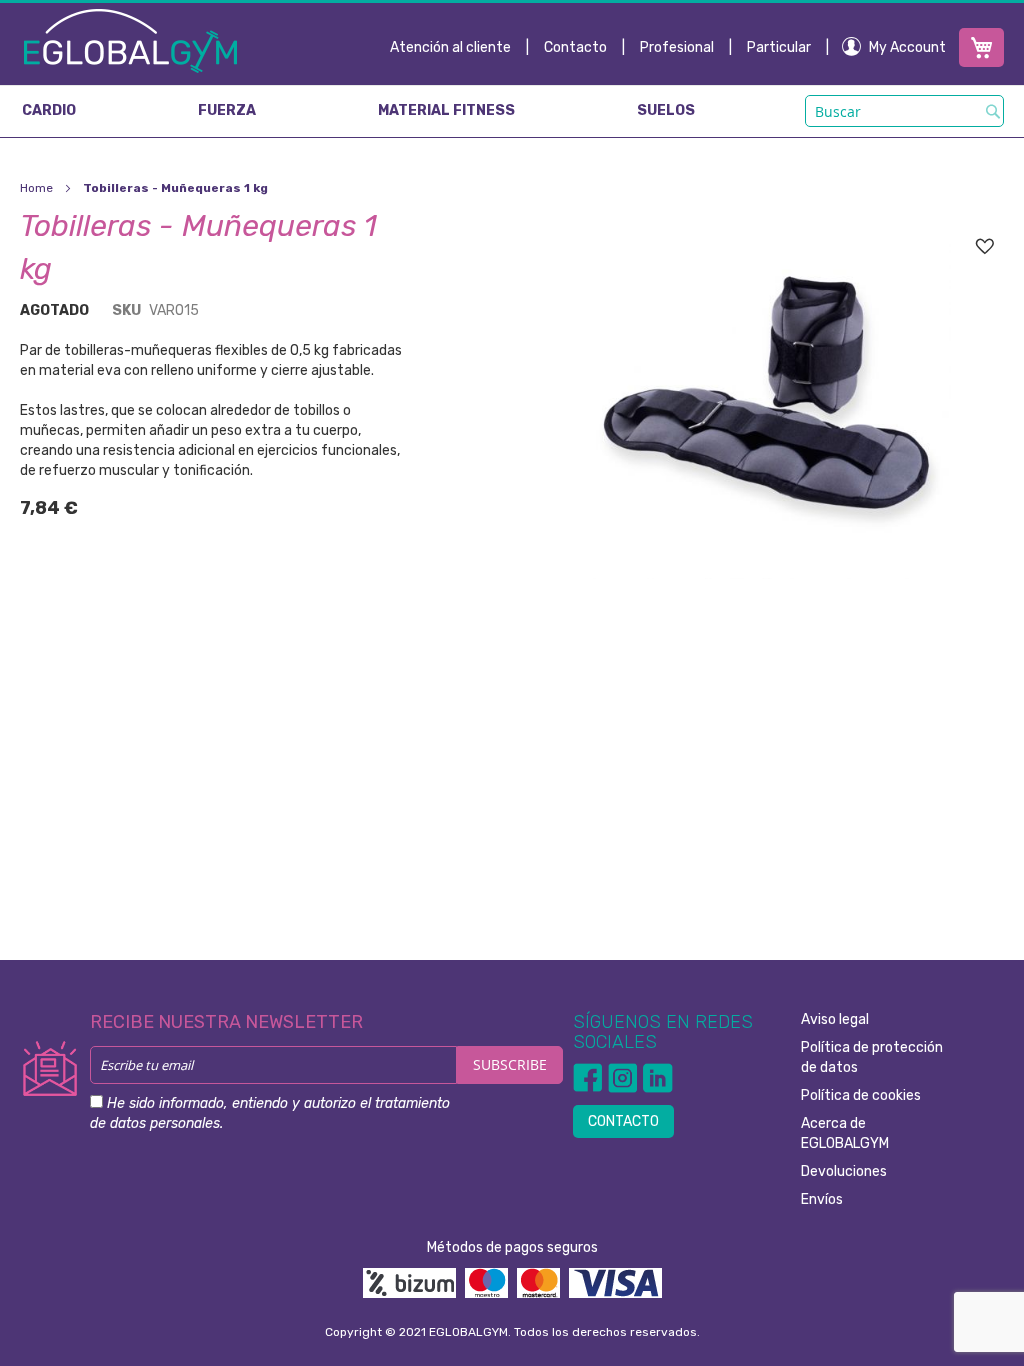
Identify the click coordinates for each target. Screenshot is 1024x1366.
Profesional (677, 47)
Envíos (822, 1199)
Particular (779, 47)
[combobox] (904, 111)
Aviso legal (835, 1019)
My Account (907, 47)
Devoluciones (844, 1171)
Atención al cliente (450, 47)
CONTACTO (623, 1121)
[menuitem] (49, 111)
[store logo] (130, 40)
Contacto (575, 47)
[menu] (512, 111)
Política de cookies (861, 1095)
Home (36, 188)
